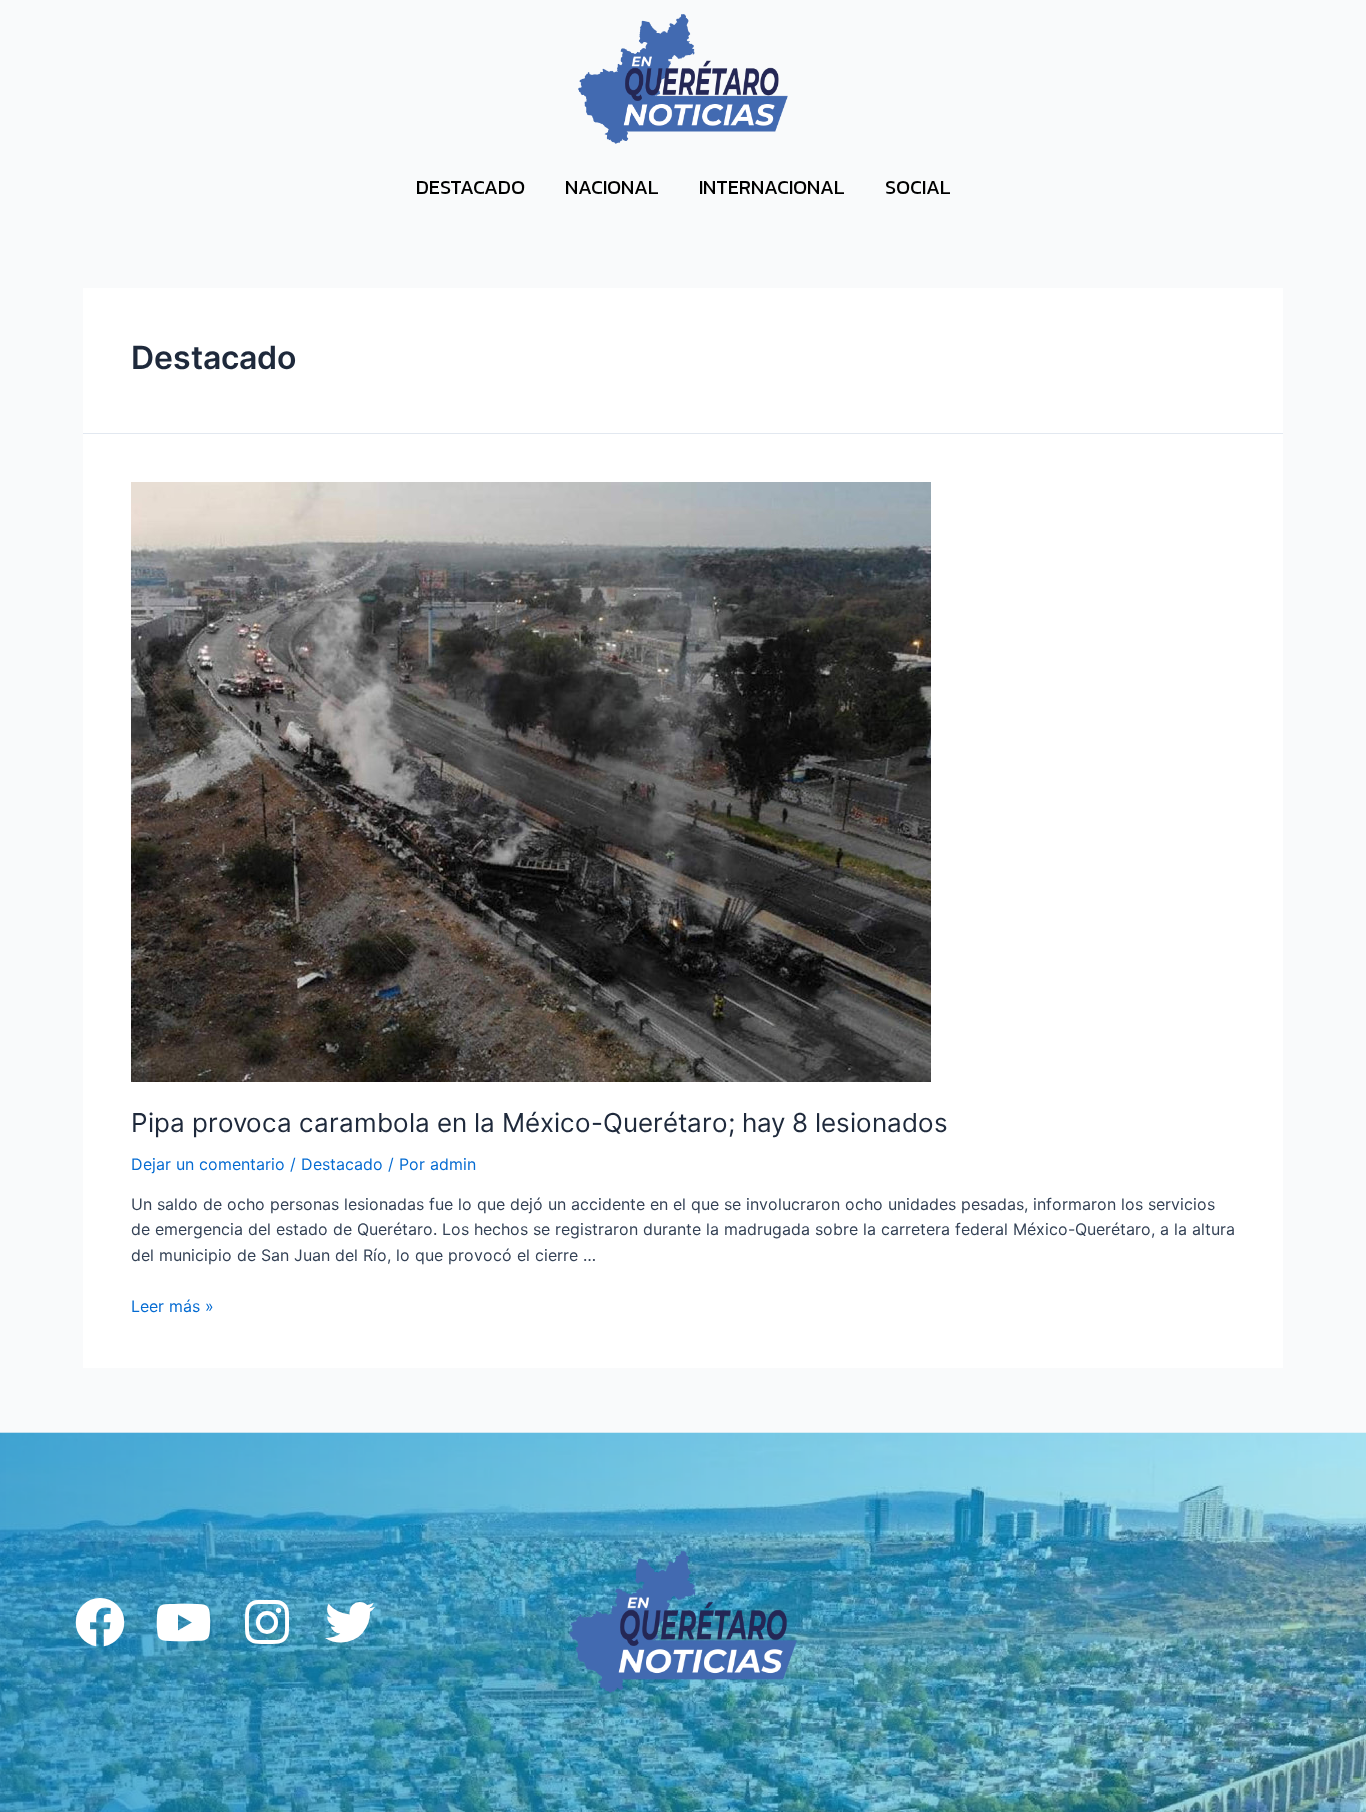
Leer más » (172, 1306)
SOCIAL (918, 187)
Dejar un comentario (208, 1164)
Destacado (342, 1164)
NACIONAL (612, 187)
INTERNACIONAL (772, 187)
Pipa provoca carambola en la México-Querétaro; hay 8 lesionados (539, 1122)
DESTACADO (470, 187)
